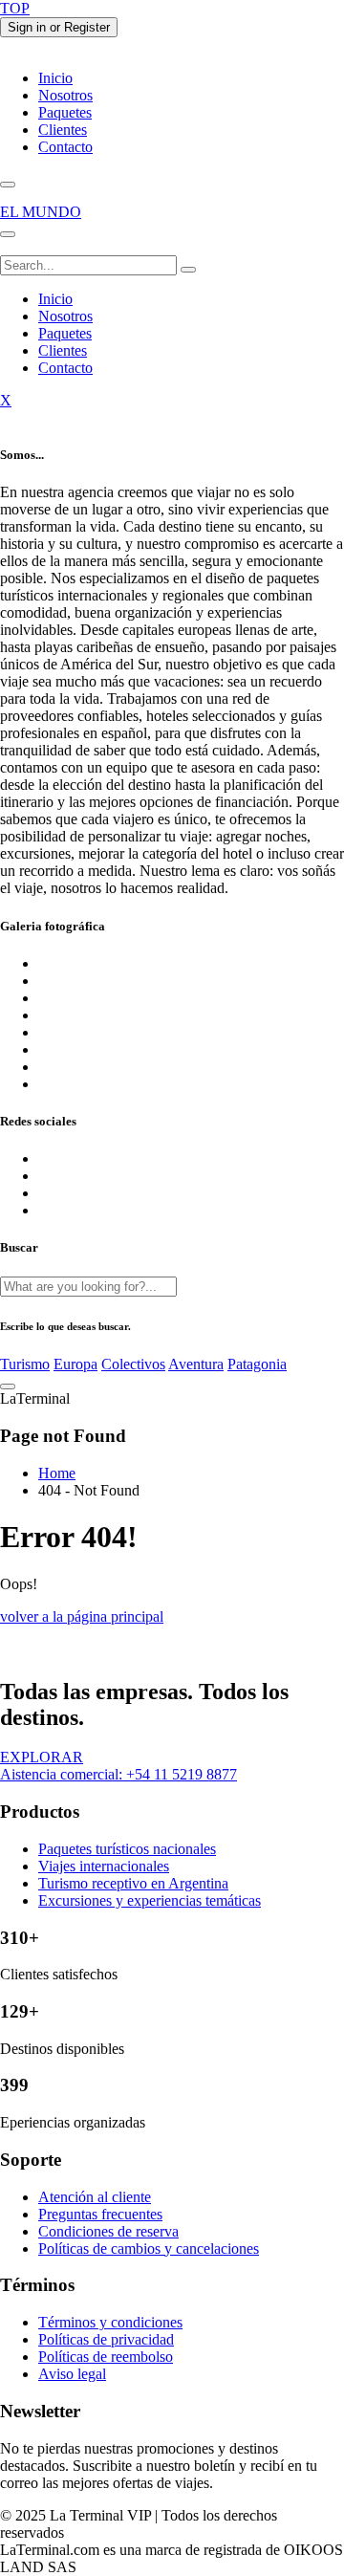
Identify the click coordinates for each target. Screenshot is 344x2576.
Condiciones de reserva (108, 2231)
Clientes (63, 130)
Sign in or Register (59, 27)
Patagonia (257, 1364)
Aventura (196, 1364)
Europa (75, 1364)
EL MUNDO (41, 212)
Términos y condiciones (110, 2322)
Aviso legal (72, 2374)
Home (57, 1473)
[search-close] (8, 1386)
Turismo (25, 1364)
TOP (15, 8)
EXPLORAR (42, 1757)
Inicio (55, 78)
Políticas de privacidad (106, 2339)
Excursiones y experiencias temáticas (150, 1900)
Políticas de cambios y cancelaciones (149, 2249)
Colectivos (133, 1364)
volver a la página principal (82, 1616)
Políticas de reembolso (106, 2357)
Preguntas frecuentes (100, 2214)
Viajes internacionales (104, 1866)
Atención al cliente (95, 2197)
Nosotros (65, 95)
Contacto (65, 147)
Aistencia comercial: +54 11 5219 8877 (118, 1774)
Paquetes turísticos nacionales (127, 1849)
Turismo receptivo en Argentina (133, 1883)
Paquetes (65, 112)
